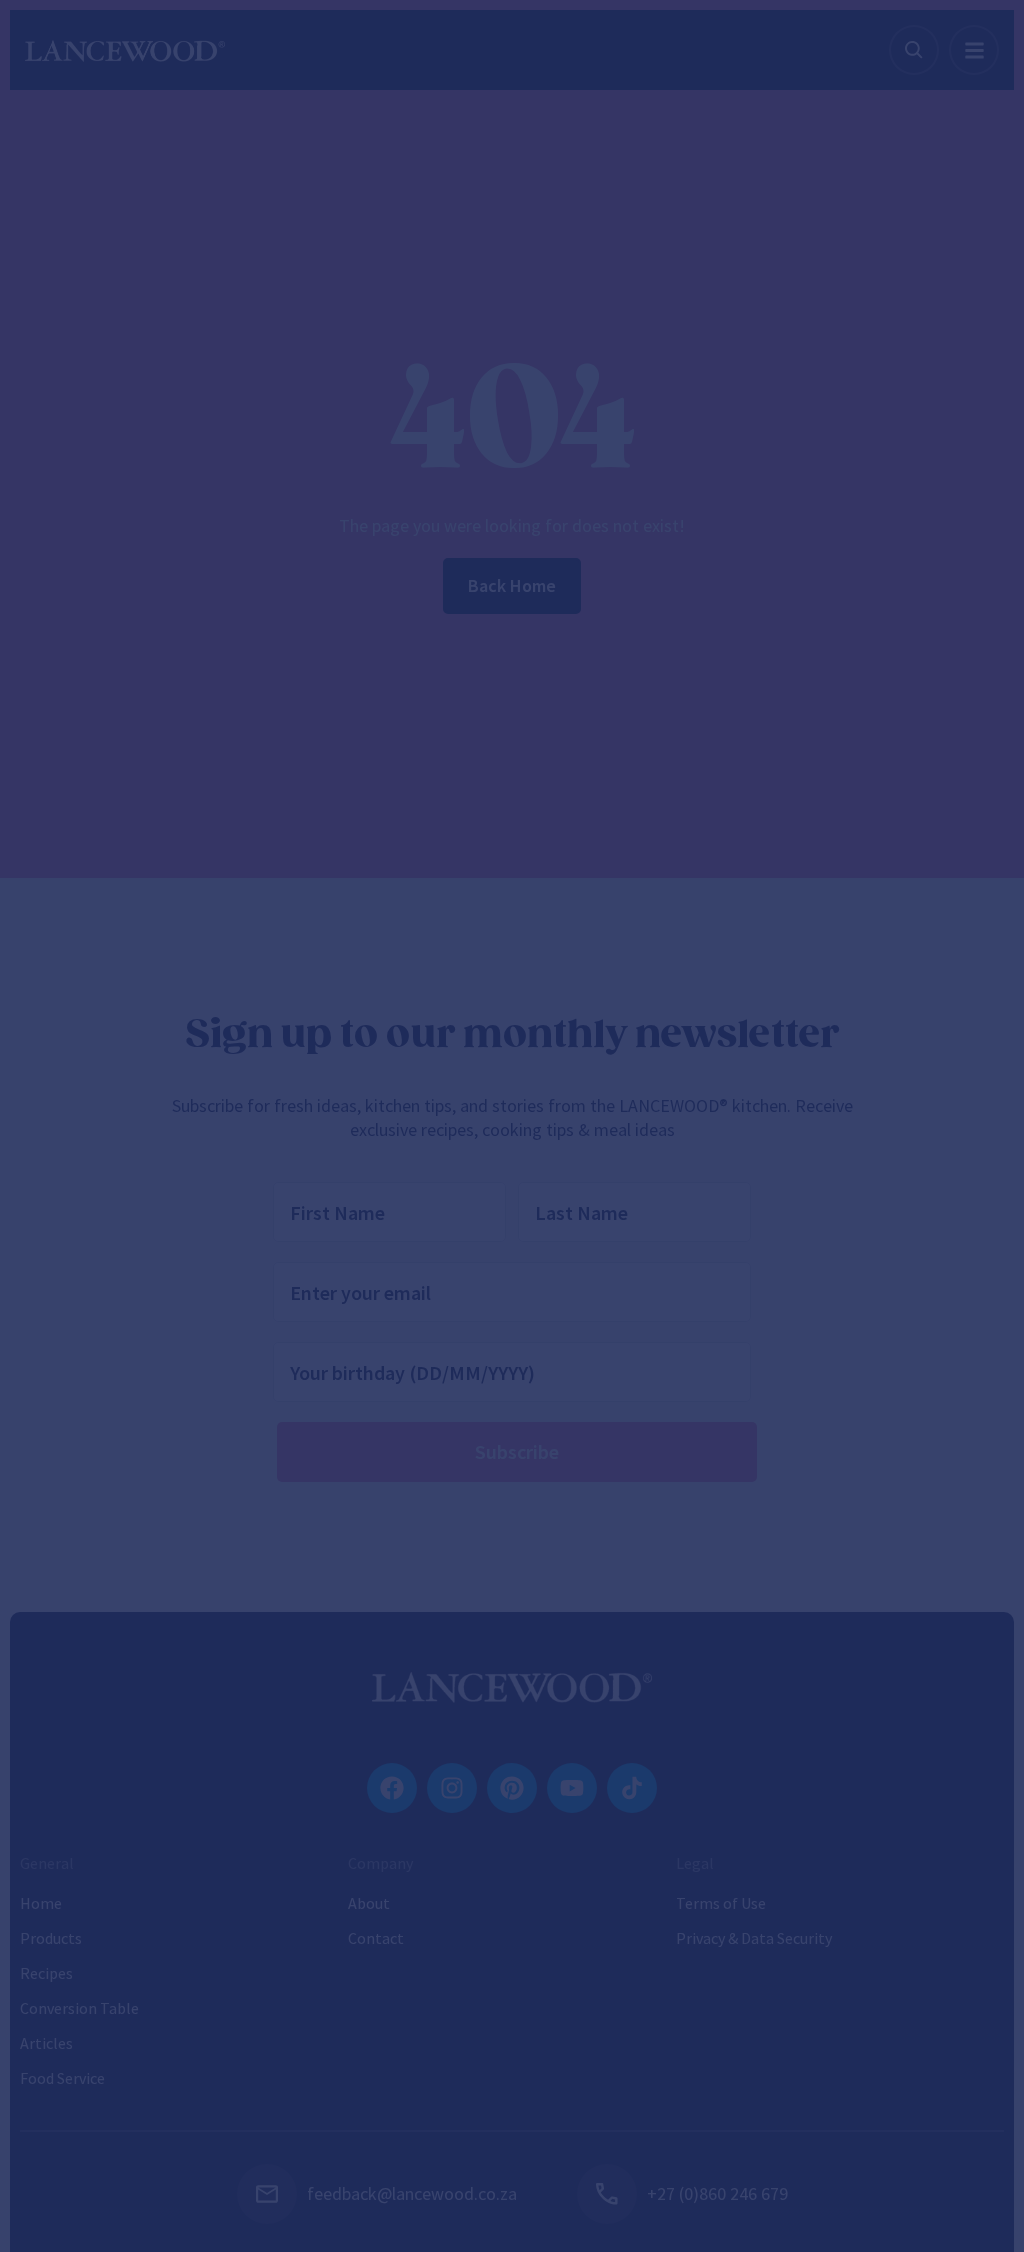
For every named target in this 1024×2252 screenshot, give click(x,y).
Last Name (559, 1295)
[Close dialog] (874, 663)
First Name (190, 1295)
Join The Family (512, 1558)
